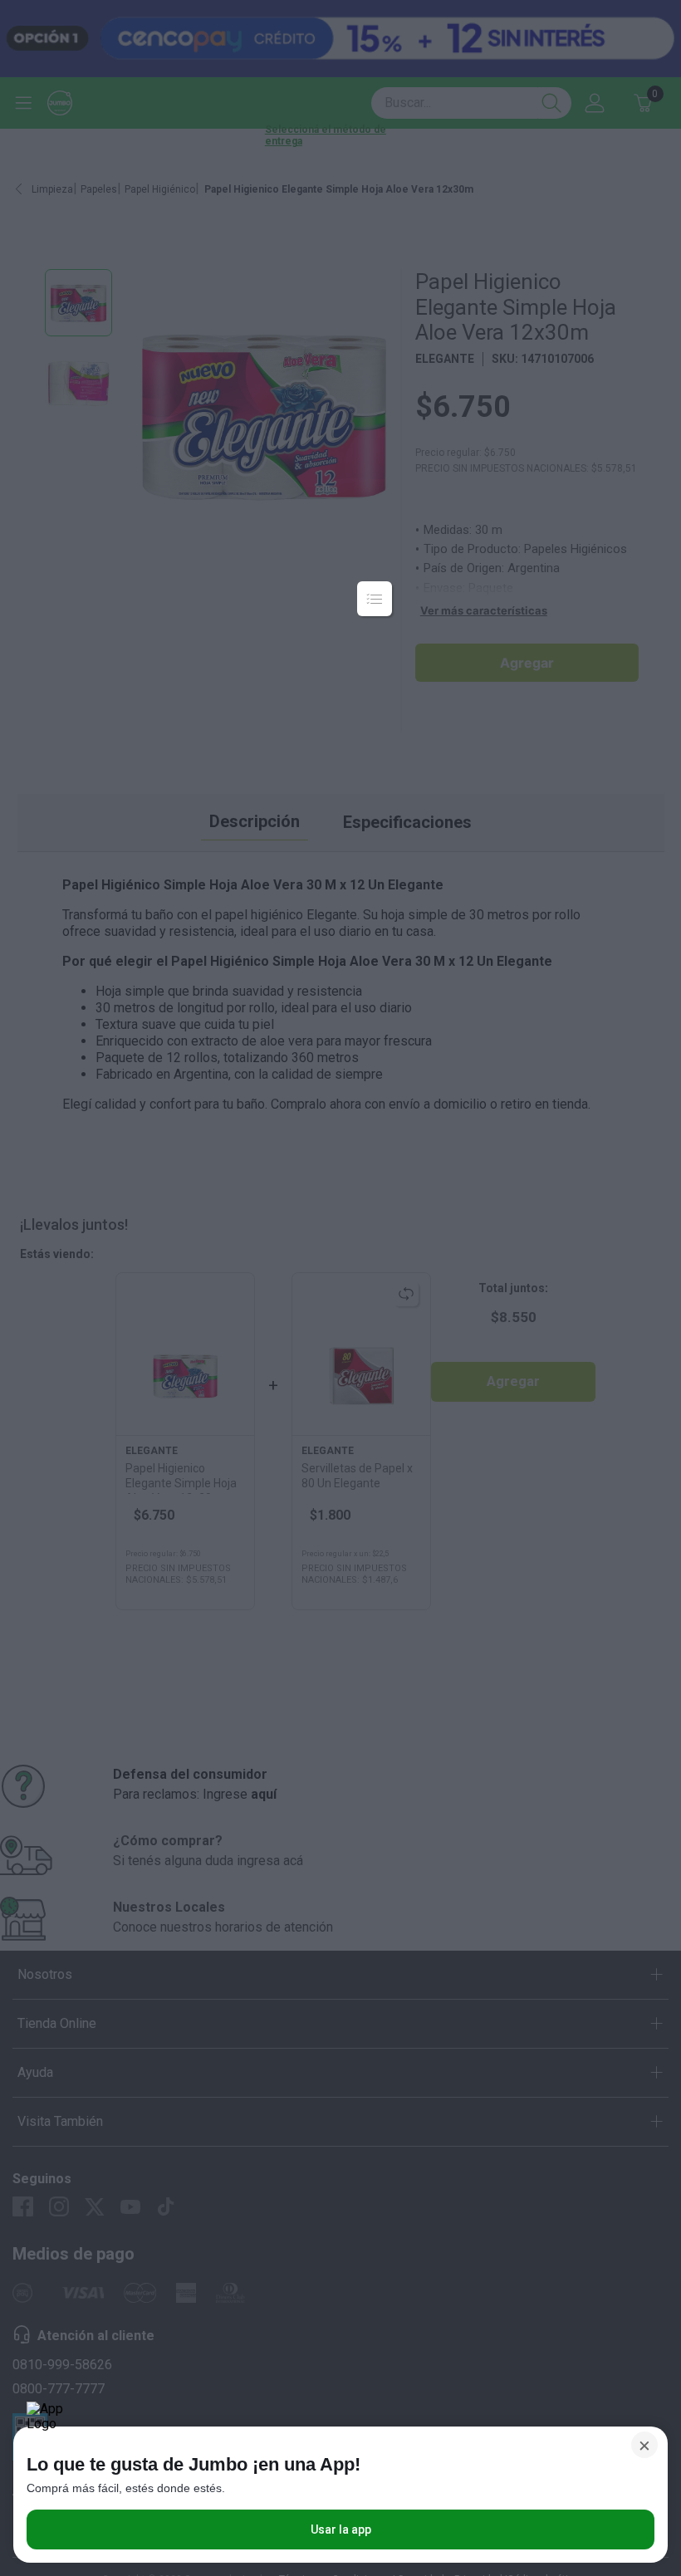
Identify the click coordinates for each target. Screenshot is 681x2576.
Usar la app (341, 2529)
